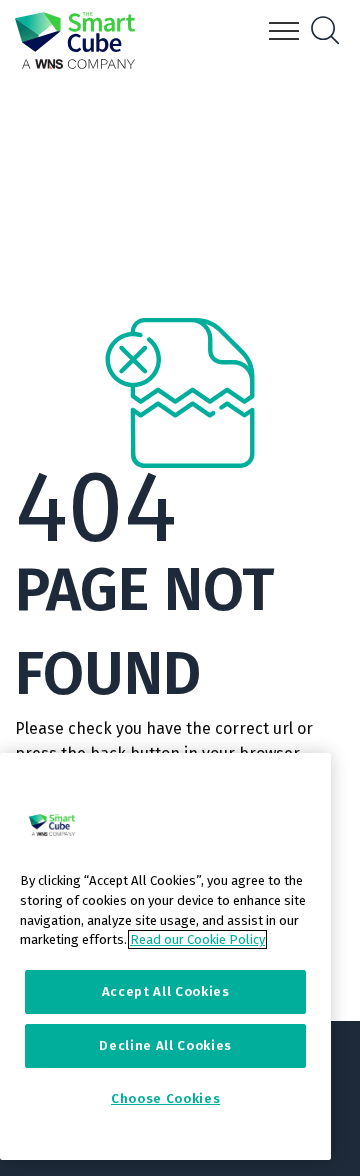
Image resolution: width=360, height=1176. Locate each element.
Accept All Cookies (166, 991)
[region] (165, 956)
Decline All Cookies (165, 1045)
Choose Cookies (165, 1098)
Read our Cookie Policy (197, 939)
